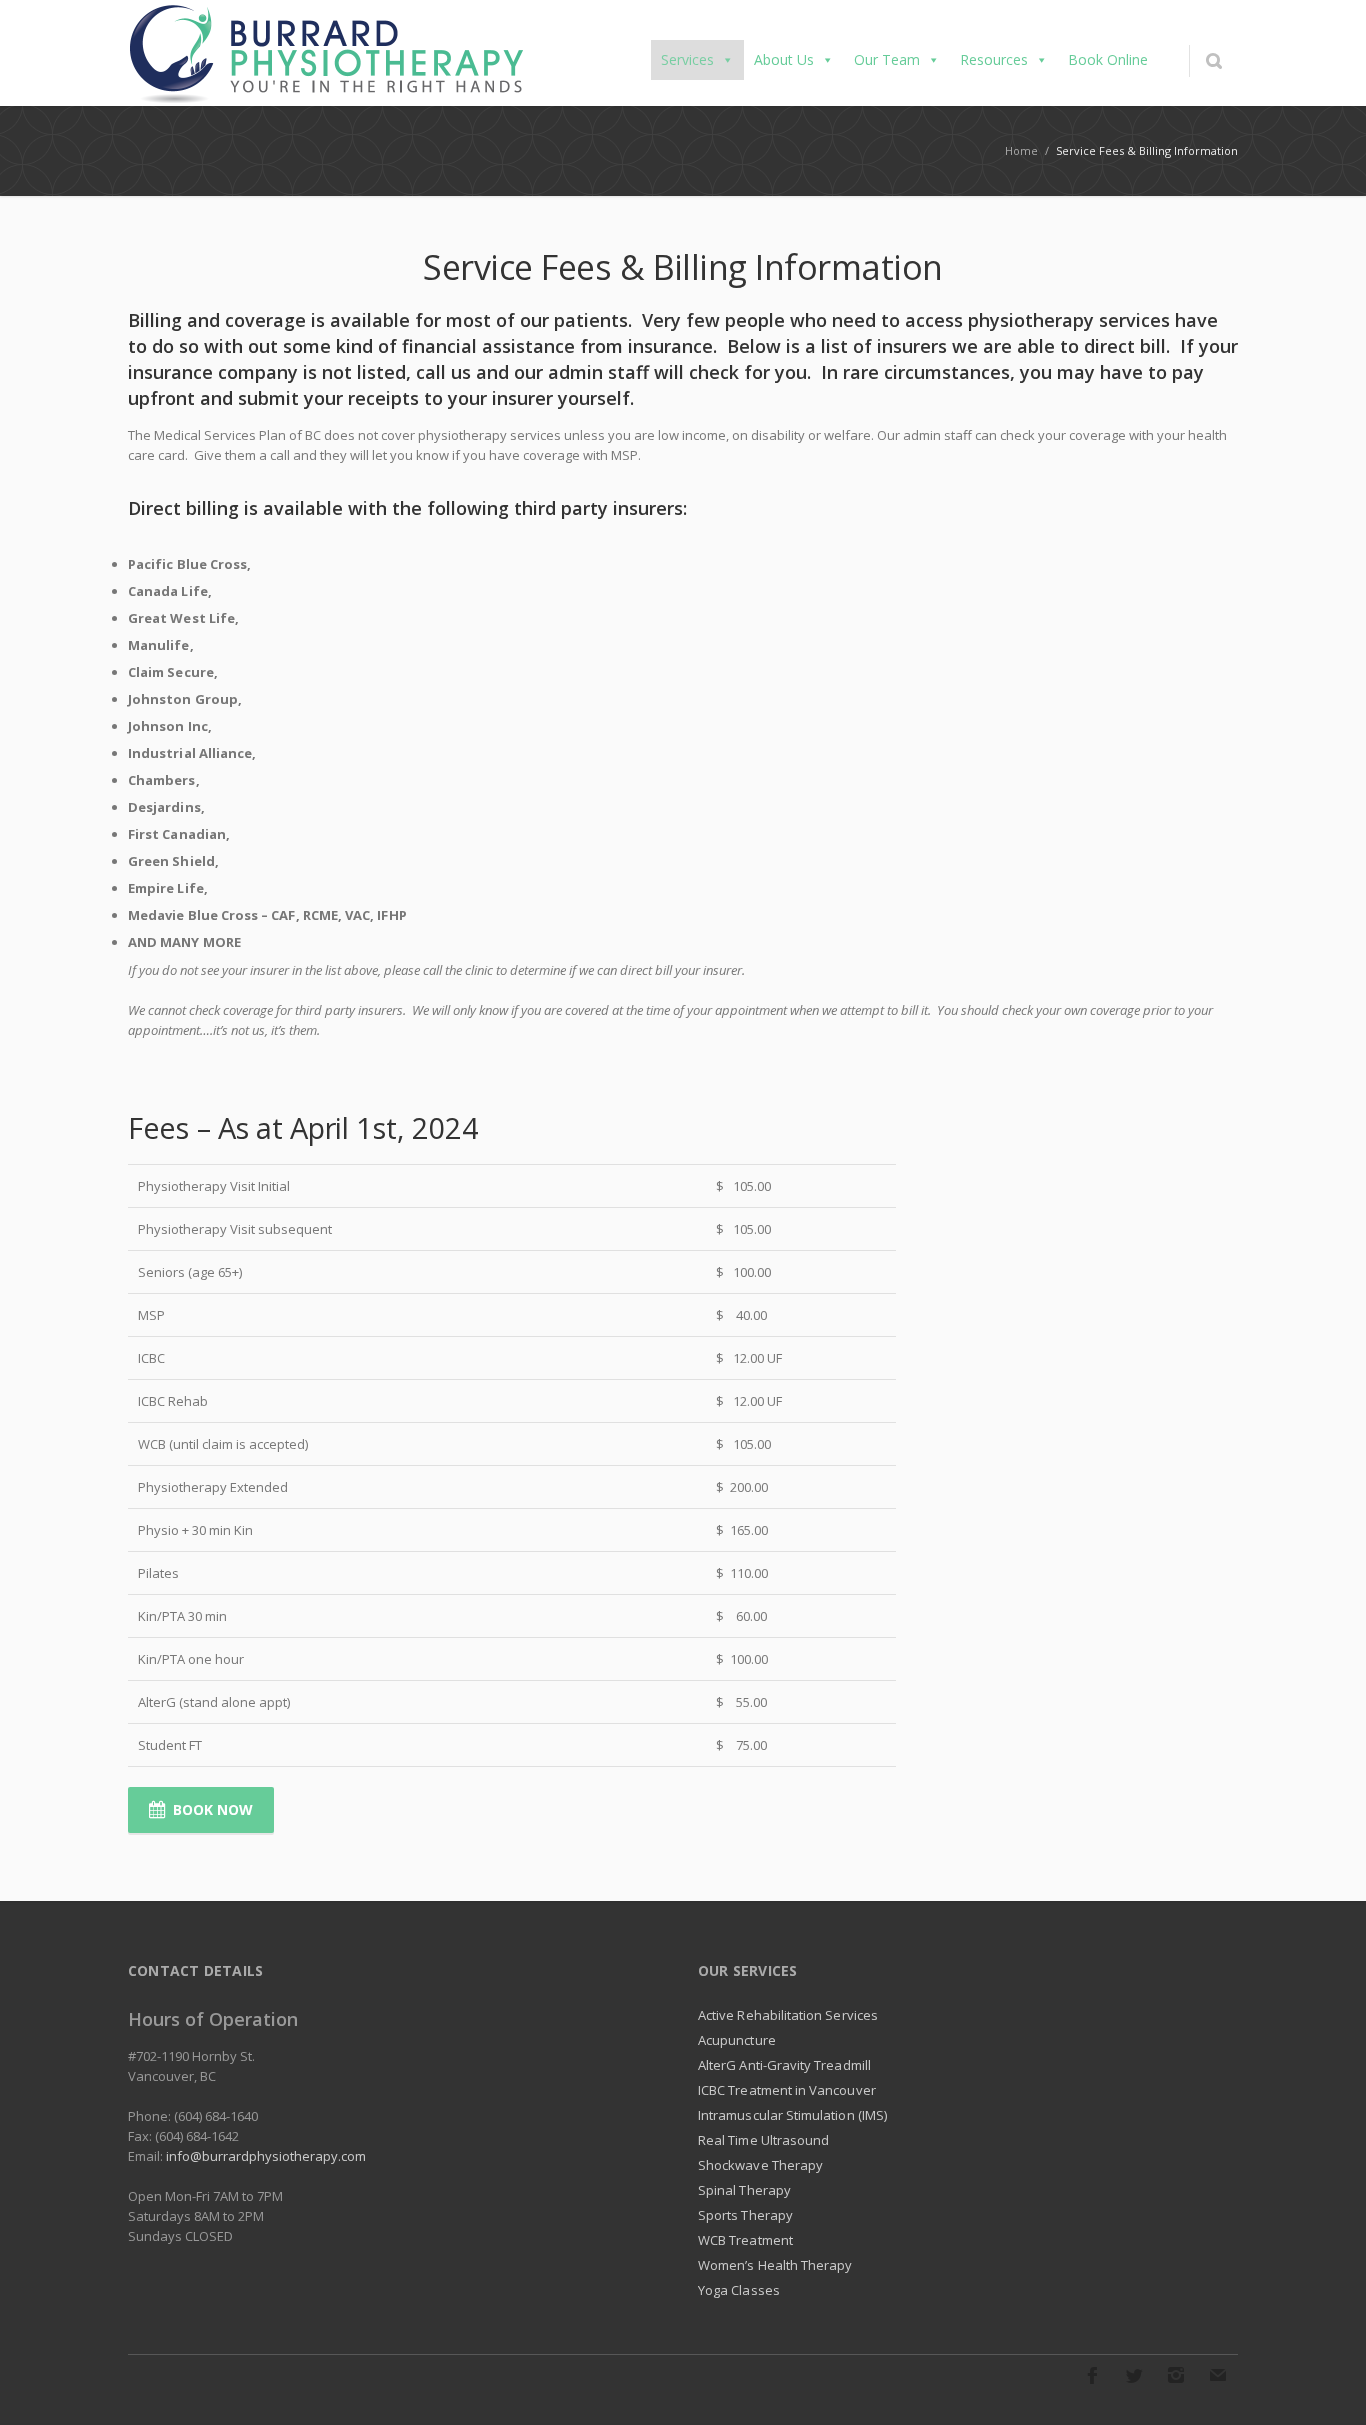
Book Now (213, 1809)
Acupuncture (737, 2040)
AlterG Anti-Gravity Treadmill (784, 2065)
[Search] (1213, 61)
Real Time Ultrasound (763, 2140)
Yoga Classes (739, 2290)
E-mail (1218, 2375)
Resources (994, 59)
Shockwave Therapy (760, 2165)
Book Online (1108, 59)
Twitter (1134, 2375)
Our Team (887, 59)
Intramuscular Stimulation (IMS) (792, 2115)
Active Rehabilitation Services (788, 2015)
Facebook (1092, 2375)
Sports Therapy (745, 2215)
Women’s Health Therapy (775, 2265)
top (1326, 2385)
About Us (784, 59)
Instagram (1176, 2375)
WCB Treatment (745, 2240)
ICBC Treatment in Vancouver (787, 2090)
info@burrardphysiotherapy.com (266, 2156)
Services (687, 59)
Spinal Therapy (744, 2190)
